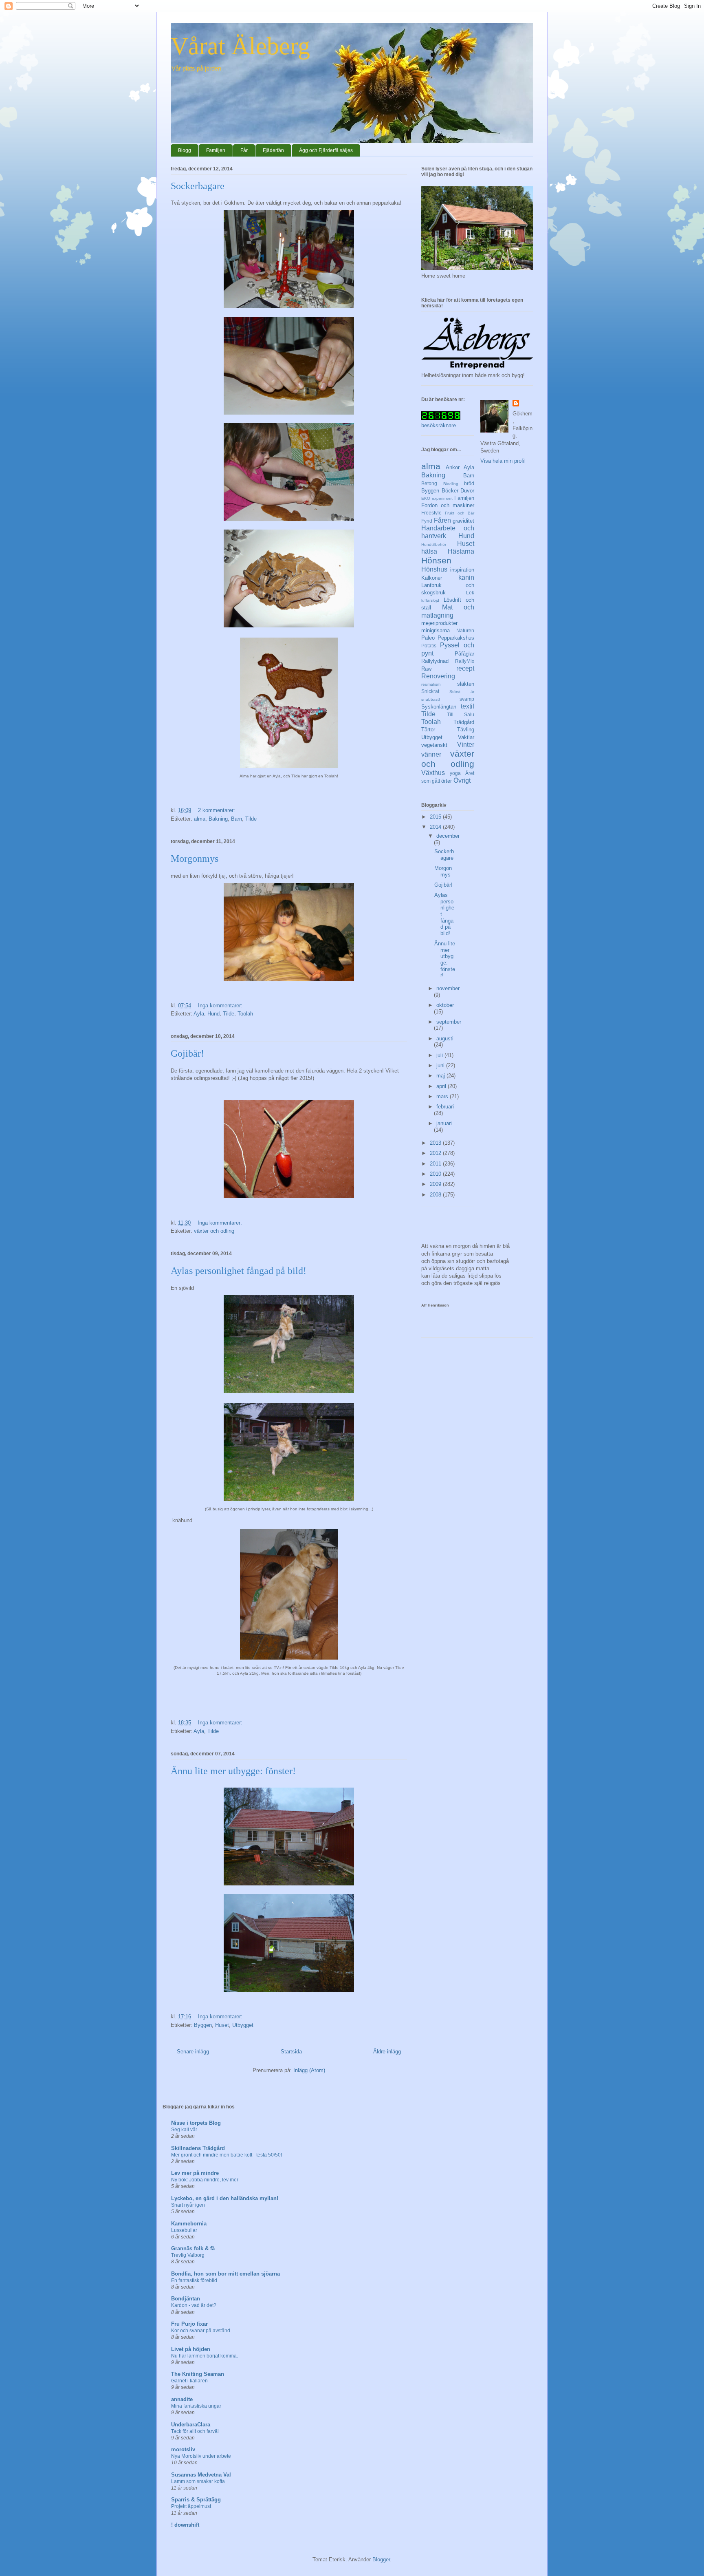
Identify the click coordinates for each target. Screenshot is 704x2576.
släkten (466, 684)
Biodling (451, 484)
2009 (436, 1184)
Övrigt (462, 780)
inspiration (462, 570)
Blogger (381, 2559)
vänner (431, 754)
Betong (429, 483)
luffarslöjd (430, 600)
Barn (236, 819)
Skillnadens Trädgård (198, 2148)
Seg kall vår (184, 2130)
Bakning (218, 819)
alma (200, 819)
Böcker (450, 491)
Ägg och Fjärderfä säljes (326, 150)
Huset (222, 2025)
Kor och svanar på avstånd (201, 2331)
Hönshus (434, 569)
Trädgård (464, 722)
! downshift (185, 2525)
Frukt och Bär (460, 513)
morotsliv (183, 2449)
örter (447, 781)
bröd (469, 483)
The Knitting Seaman (198, 2374)
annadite (182, 2399)
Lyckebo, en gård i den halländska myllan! (225, 2198)
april (442, 1086)
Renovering (438, 676)
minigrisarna (436, 630)
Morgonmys (195, 859)
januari (444, 1123)
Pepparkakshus (456, 638)
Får (244, 150)
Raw (426, 669)
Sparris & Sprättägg (196, 2500)
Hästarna (461, 551)
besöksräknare (439, 425)
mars (443, 1096)
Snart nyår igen (188, 2205)
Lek (470, 593)
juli (440, 1055)
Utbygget (243, 2025)
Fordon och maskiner (448, 505)
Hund (213, 1014)
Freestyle (431, 513)
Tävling (466, 730)
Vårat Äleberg (240, 46)
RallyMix (465, 661)
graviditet (463, 521)
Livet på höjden (191, 2349)
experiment (442, 498)
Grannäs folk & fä (193, 2248)
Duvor (467, 491)
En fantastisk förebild (194, 2280)
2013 (436, 1143)
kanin (466, 577)
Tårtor (428, 730)
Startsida (291, 2052)
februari (445, 1107)
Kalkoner (432, 578)
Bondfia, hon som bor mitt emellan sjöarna (225, 2274)
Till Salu (461, 714)
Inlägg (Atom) (309, 2070)
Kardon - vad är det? (194, 2305)
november (448, 988)
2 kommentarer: (217, 810)
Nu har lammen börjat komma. (205, 2356)
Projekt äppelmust (191, 2506)
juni (441, 1065)
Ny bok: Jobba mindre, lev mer (205, 2180)
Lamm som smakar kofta (198, 2481)
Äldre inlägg (387, 2052)
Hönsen (436, 560)
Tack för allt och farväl (195, 2431)
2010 (436, 1174)
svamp (467, 699)
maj (441, 1076)
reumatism (431, 684)
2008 (436, 1195)
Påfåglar (464, 654)
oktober (445, 1005)
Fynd (427, 521)
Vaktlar (466, 737)
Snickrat (430, 691)
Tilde (251, 819)
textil (467, 706)
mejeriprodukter (439, 623)
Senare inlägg (193, 2052)
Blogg (185, 150)
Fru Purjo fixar (189, 2324)
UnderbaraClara (191, 2425)
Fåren (442, 520)
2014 (436, 827)
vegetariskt (434, 745)
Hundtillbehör (434, 544)
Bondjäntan (186, 2299)
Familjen (216, 150)
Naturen (465, 630)
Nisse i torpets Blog (196, 2123)
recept (465, 668)
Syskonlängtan (439, 707)
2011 (436, 1164)
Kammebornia (189, 2224)
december (448, 836)
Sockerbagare (198, 186)
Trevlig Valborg (188, 2255)
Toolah (245, 1014)
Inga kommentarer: (221, 1005)
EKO (426, 498)
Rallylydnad (435, 661)
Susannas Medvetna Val (201, 2475)
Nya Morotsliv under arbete (201, 2456)
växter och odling (214, 1231)
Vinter (466, 745)
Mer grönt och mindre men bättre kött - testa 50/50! (227, 2155)
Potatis (429, 646)
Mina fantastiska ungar (196, 2406)
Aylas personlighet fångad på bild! (239, 1271)
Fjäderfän (273, 150)
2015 (436, 817)
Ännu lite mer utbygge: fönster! (233, 1771)
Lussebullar (184, 2230)
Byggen (203, 2025)
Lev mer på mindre (195, 2173)
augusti (445, 1039)
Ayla (199, 1014)
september (449, 1022)
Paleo (428, 638)
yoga (455, 773)
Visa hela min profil (503, 461)
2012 (436, 1153)
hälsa (429, 551)
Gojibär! (187, 1053)
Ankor (453, 467)
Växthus (433, 773)
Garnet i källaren (189, 2381)
